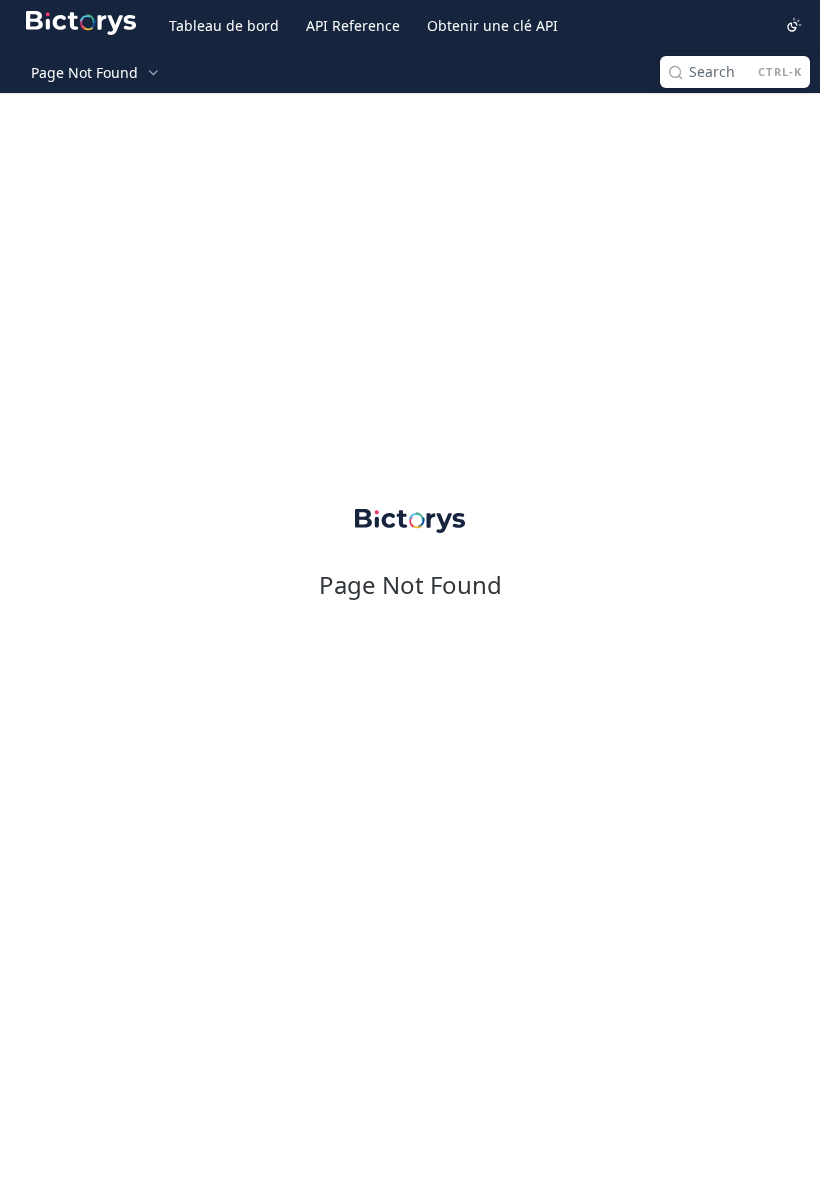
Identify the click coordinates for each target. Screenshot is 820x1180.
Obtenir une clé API (492, 25)
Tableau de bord (224, 25)
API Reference (353, 25)
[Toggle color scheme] (794, 25)
